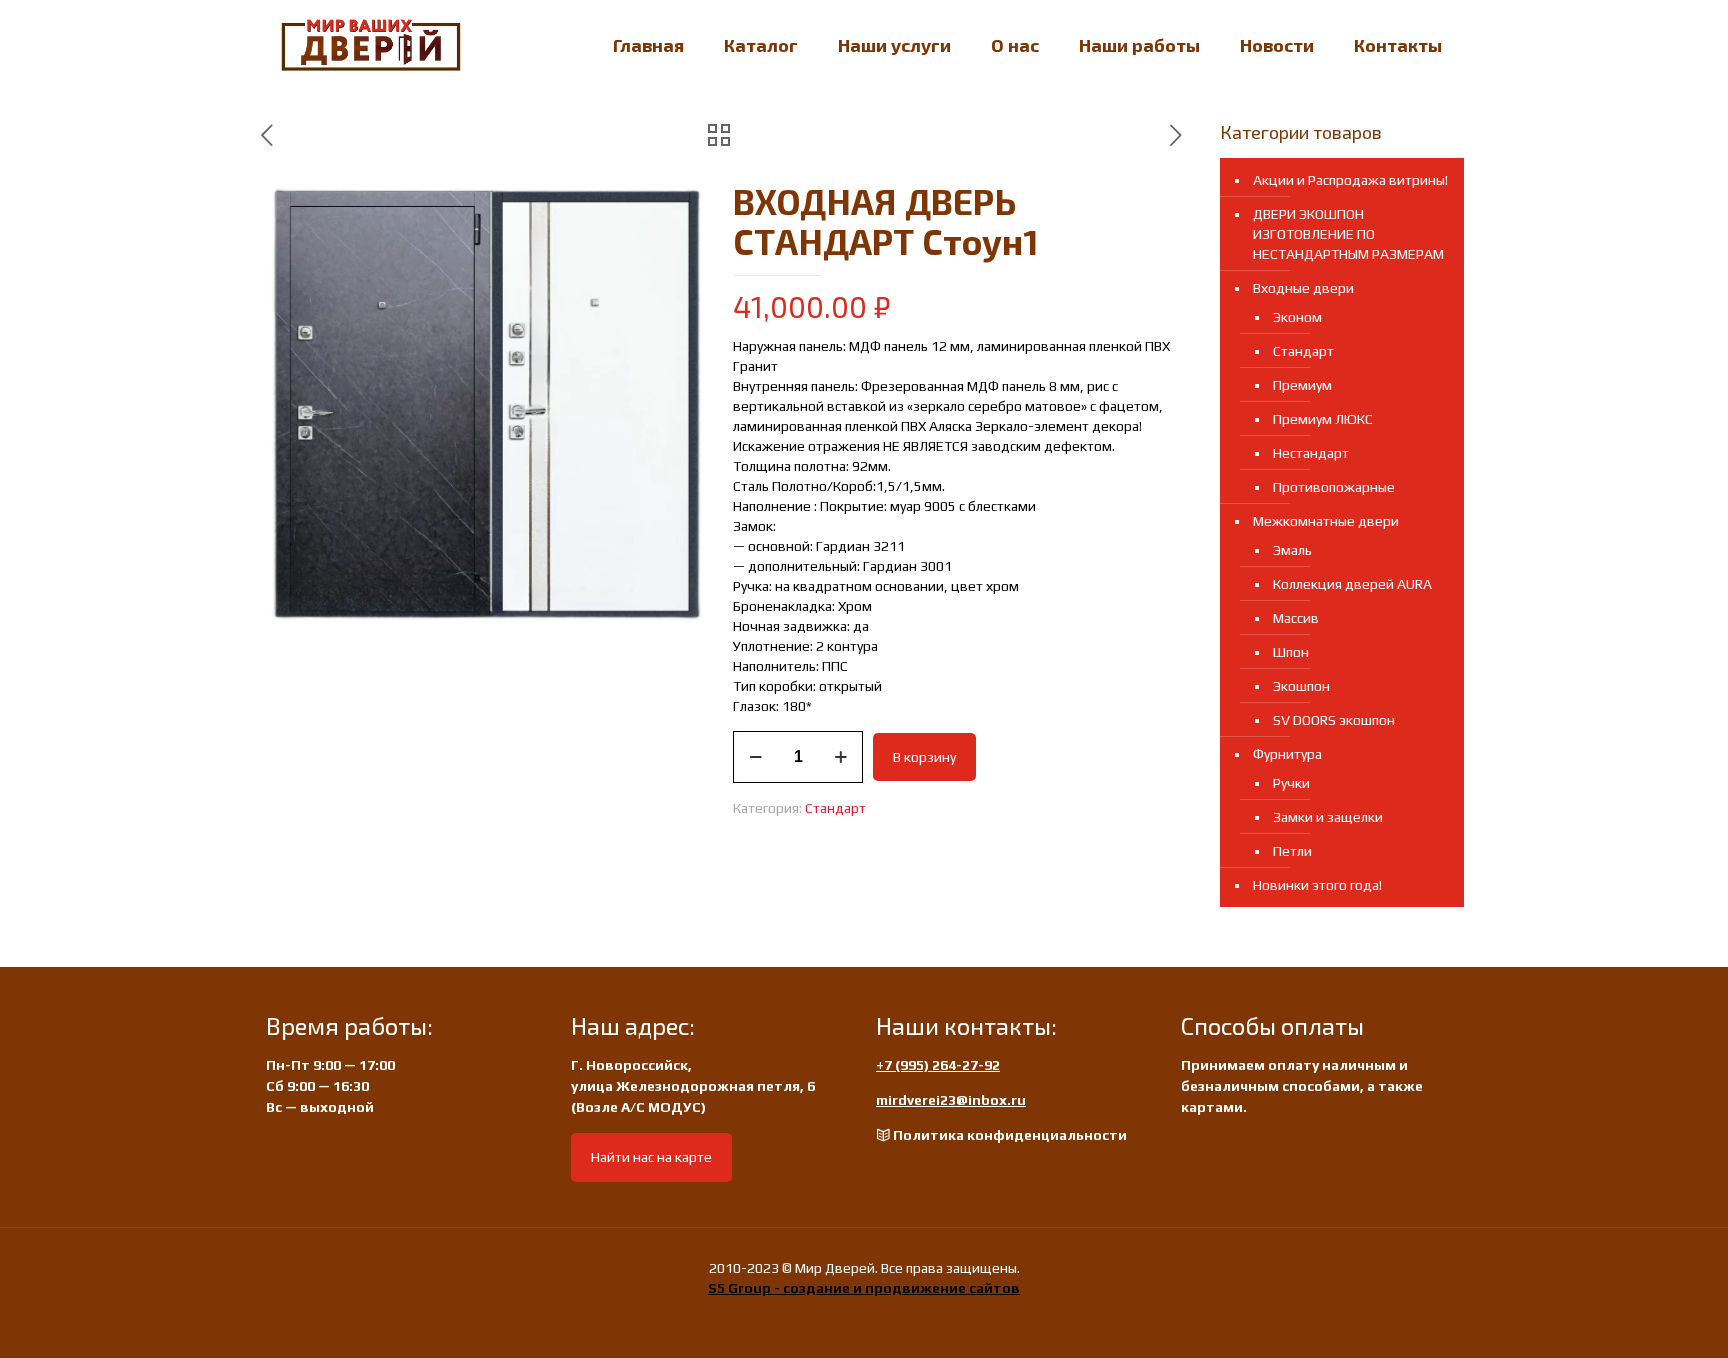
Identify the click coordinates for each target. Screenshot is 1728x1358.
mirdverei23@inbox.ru (951, 1100)
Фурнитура (1287, 754)
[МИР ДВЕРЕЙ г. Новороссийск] (371, 45)
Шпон (1291, 652)
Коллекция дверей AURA (1352, 584)
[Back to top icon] (1632, 1317)
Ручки (1291, 783)
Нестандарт (1311, 453)
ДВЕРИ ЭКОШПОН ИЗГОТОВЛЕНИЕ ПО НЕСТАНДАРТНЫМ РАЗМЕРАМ (1348, 234)
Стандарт (835, 808)
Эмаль (1292, 550)
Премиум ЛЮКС (1323, 419)
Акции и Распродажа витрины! (1350, 180)
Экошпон (1301, 686)
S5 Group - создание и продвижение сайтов (864, 1288)
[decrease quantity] (755, 757)
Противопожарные (1334, 487)
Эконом (1297, 317)
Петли (1292, 851)
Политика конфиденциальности (1010, 1135)
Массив (1296, 618)
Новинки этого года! (1317, 885)
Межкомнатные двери (1326, 521)
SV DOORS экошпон (1334, 720)
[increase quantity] (840, 757)
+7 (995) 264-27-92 (938, 1065)
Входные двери (1303, 288)
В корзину (924, 757)
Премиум (1302, 385)
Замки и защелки (1328, 817)
